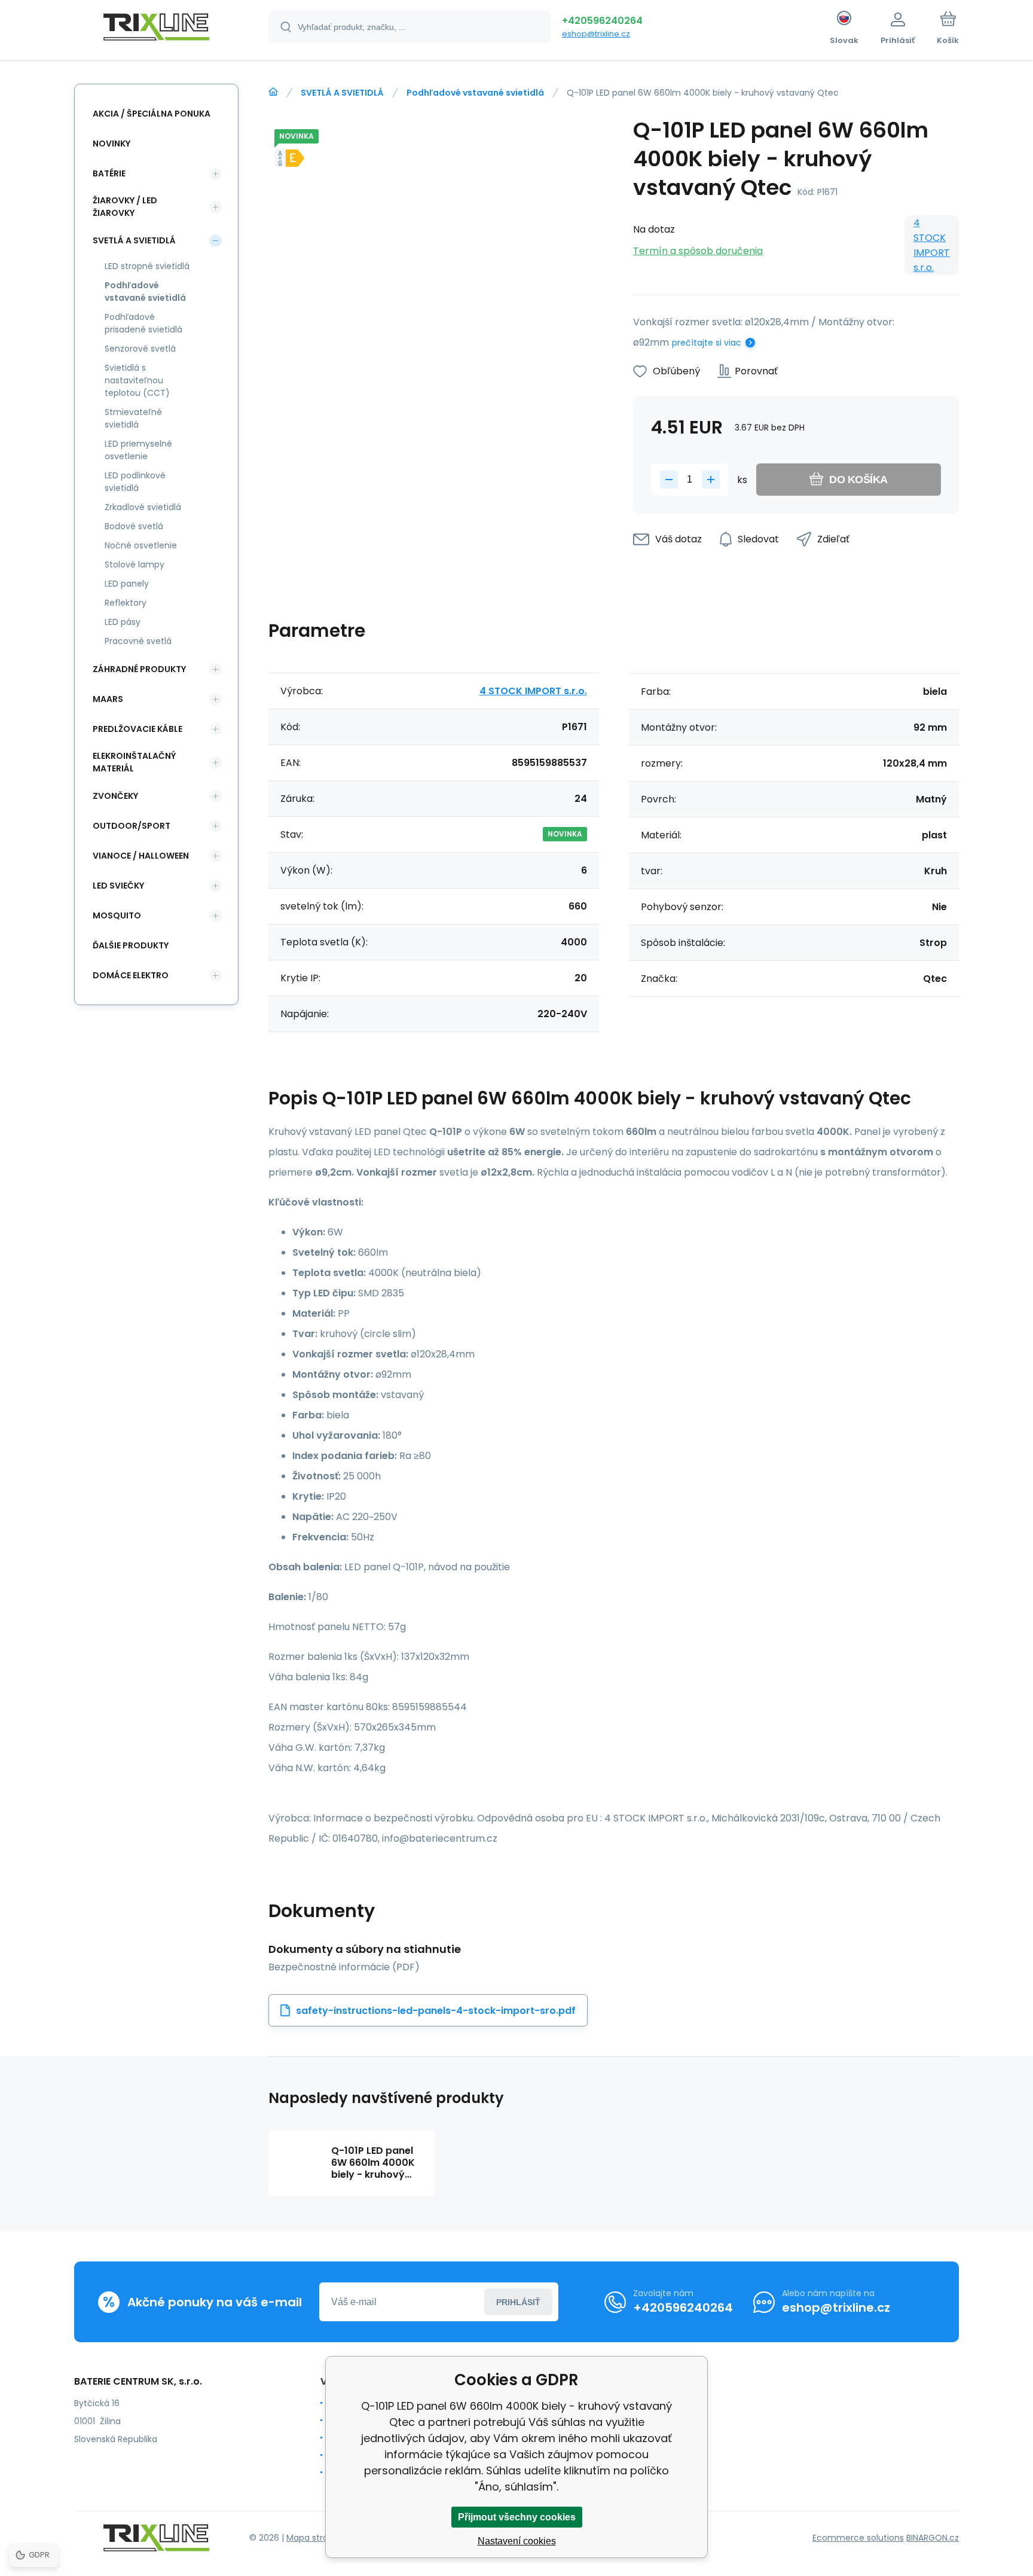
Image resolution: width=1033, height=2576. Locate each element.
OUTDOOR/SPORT (132, 826)
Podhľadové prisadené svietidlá (143, 323)
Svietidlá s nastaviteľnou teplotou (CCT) (137, 380)
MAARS (108, 699)
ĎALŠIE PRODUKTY (131, 945)
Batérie (109, 173)
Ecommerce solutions (858, 2538)
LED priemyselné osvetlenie (138, 450)
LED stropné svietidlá (147, 266)
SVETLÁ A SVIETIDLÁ (342, 93)
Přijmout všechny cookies (517, 2517)
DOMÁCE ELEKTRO (131, 975)
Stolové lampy (135, 564)
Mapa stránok (315, 2538)
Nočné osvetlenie (141, 545)
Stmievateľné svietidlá (133, 418)
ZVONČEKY (115, 796)
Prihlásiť (518, 2302)
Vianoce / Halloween (141, 856)
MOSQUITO (117, 915)
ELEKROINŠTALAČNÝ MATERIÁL (134, 762)
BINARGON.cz (933, 2538)
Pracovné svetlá (138, 641)
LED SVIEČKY (118, 886)
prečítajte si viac (707, 343)
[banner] (156, 29)
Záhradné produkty (139, 669)
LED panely (127, 584)
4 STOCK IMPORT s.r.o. (932, 245)
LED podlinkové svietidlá (135, 482)
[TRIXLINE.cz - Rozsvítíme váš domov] (273, 92)
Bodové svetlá (134, 526)
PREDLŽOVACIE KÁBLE (137, 729)
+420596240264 (602, 21)
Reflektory (126, 603)
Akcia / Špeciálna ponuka (152, 114)
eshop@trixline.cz (596, 34)
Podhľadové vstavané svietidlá (475, 93)
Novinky (111, 144)
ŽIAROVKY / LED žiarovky (125, 207)
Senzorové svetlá (140, 349)
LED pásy (123, 622)
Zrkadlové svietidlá (143, 507)
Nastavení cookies (517, 2541)
